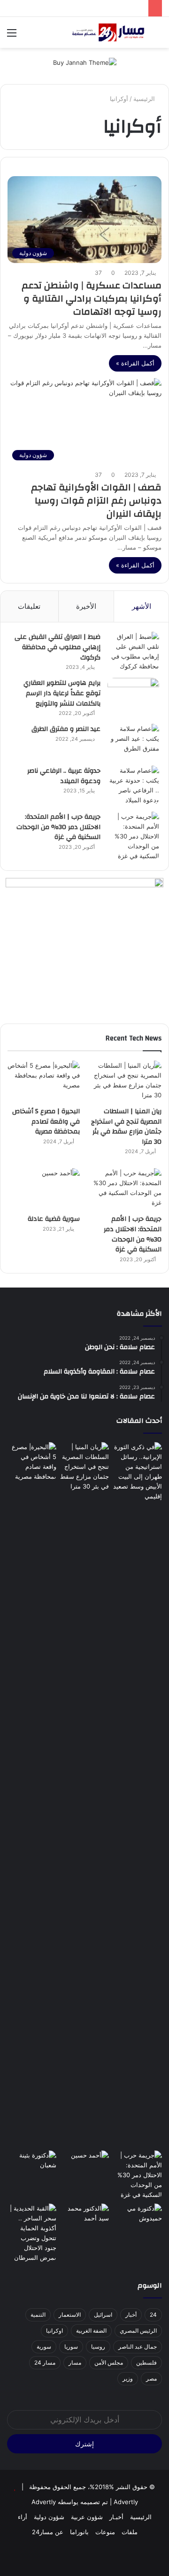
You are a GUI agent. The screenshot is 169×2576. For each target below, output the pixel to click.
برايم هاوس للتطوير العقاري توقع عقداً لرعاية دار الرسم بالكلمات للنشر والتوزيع (62, 693)
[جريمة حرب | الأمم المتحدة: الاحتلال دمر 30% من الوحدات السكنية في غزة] (133, 836)
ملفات (130, 2532)
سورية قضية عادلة (54, 1219)
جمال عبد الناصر (138, 2347)
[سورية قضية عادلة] (44, 1189)
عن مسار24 (48, 2532)
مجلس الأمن (109, 2363)
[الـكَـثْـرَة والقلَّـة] (32, 2164)
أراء (23, 2517)
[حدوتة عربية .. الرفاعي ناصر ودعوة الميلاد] (133, 785)
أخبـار (116, 2517)
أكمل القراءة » (135, 363)
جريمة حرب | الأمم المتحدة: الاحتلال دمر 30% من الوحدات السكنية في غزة (58, 827)
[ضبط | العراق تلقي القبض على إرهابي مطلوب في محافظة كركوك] (133, 652)
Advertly (126, 2502)
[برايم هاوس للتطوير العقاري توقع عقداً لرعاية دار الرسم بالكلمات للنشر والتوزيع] (133, 695)
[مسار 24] (108, 32)
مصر (151, 2378)
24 (153, 2315)
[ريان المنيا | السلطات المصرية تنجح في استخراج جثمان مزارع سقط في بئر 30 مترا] (125, 1081)
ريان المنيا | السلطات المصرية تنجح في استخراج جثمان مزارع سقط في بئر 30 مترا (126, 1127)
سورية (44, 2347)
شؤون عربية (87, 2517)
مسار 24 (45, 2363)
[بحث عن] (157, 36)
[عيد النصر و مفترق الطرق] (133, 741)
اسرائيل (103, 2315)
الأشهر (142, 606)
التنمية (38, 2315)
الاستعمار (70, 2315)
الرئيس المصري (138, 2331)
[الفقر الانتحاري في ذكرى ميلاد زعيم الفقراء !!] (85, 2217)
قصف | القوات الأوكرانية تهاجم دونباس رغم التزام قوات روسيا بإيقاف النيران (96, 500)
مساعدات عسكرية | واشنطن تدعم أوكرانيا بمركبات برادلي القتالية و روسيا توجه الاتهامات (92, 299)
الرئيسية (145, 99)
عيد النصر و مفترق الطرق (66, 729)
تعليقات (29, 606)
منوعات (105, 2532)
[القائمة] (12, 36)
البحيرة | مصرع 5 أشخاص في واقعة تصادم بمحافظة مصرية (46, 1121)
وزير (128, 2378)
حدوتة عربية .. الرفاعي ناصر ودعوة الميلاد (64, 776)
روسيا (98, 2347)
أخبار (131, 2315)
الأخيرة (86, 606)
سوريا (71, 2347)
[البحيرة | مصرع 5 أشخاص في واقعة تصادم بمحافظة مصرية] (44, 1081)
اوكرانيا (54, 2331)
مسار (75, 2363)
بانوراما (79, 2532)
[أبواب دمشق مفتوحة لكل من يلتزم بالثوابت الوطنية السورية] (137, 2217)
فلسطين (146, 2363)
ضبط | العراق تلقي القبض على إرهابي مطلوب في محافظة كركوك (58, 647)
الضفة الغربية (91, 2331)
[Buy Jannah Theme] (85, 62)
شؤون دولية (49, 2517)
